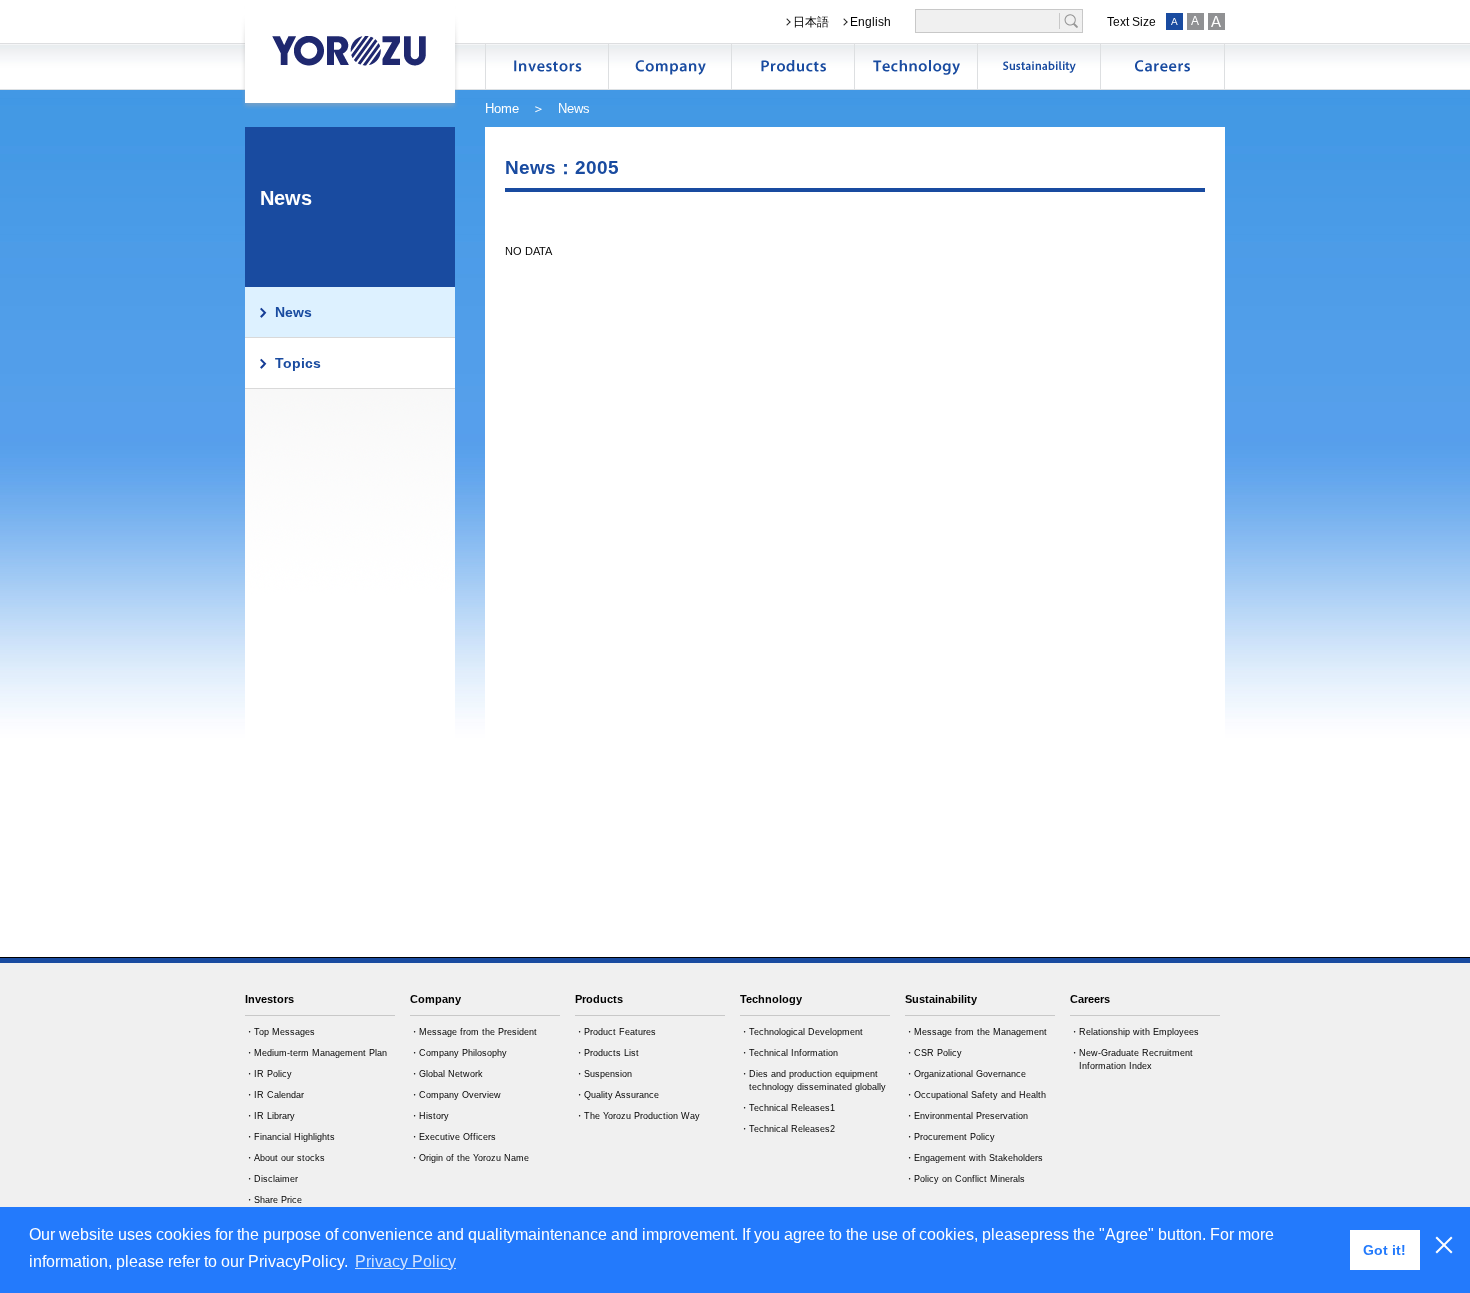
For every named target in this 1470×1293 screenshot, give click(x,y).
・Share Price (273, 1200)
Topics (298, 363)
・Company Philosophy (458, 1053)
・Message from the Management (976, 1032)
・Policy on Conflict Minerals (965, 1179)
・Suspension (603, 1074)
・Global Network (446, 1074)
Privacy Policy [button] (405, 1261)
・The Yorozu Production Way (637, 1116)
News (293, 312)
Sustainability (941, 999)
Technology (771, 999)
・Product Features (615, 1032)
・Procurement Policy (950, 1137)
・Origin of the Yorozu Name (469, 1158)
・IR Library (270, 1116)
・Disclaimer (271, 1179)
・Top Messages (280, 1032)
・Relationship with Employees (1134, 1032)
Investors (269, 999)
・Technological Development (801, 1032)
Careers (1090, 999)
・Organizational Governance (965, 1074)
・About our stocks (285, 1158)
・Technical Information (789, 1053)
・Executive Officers (453, 1137)
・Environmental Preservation (966, 1116)
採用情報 (1162, 66)
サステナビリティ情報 (1039, 66)
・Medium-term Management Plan (316, 1053)
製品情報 (793, 66)
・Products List (607, 1053)
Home (502, 108)
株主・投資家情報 (547, 66)
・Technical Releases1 (787, 1108)
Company (435, 999)
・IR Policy (268, 1074)
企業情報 (670, 66)
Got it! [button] (1384, 1250)
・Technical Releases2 (787, 1129)
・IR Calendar (274, 1095)
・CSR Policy (933, 1053)
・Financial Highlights (290, 1137)
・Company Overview (455, 1095)
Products (599, 999)
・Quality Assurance (617, 1095)
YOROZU (350, 50)
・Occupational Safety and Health (975, 1095)
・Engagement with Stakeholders (974, 1158)
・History (429, 1116)
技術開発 (916, 66)
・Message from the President (473, 1032)
